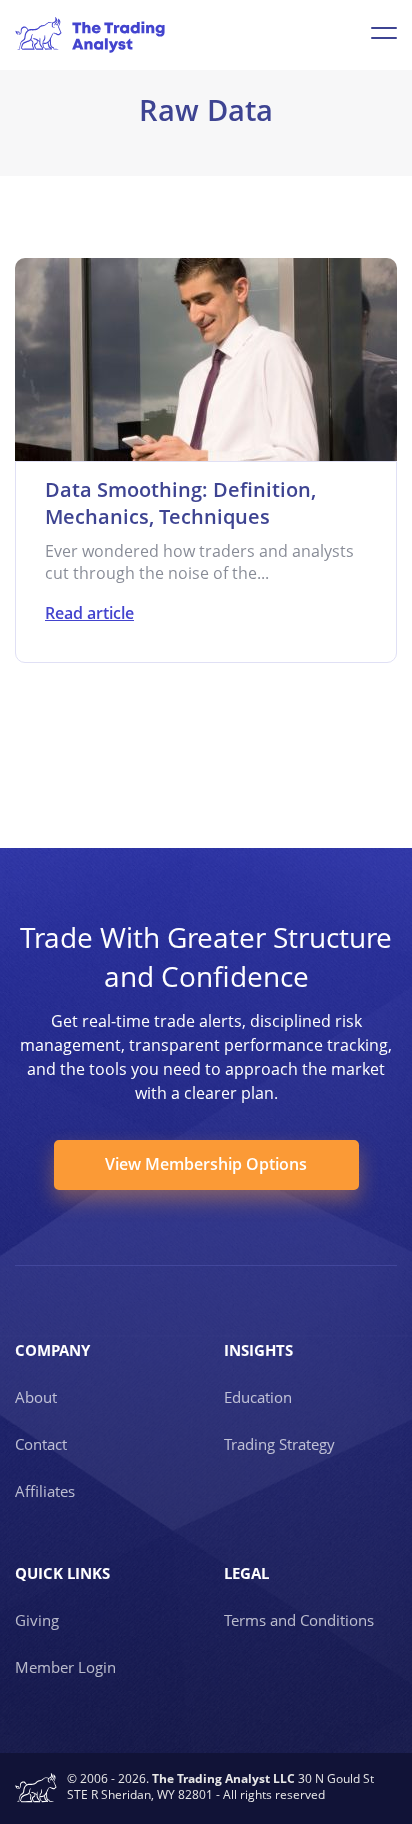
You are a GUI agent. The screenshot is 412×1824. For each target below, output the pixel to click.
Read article (89, 613)
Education (258, 1397)
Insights (258, 1350)
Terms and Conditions (299, 1620)
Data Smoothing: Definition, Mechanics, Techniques (180, 503)
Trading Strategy (279, 1444)
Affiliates (45, 1491)
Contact (41, 1444)
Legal (246, 1573)
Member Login (65, 1667)
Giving (37, 1620)
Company (52, 1350)
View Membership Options (206, 1164)
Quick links (62, 1573)
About (36, 1397)
